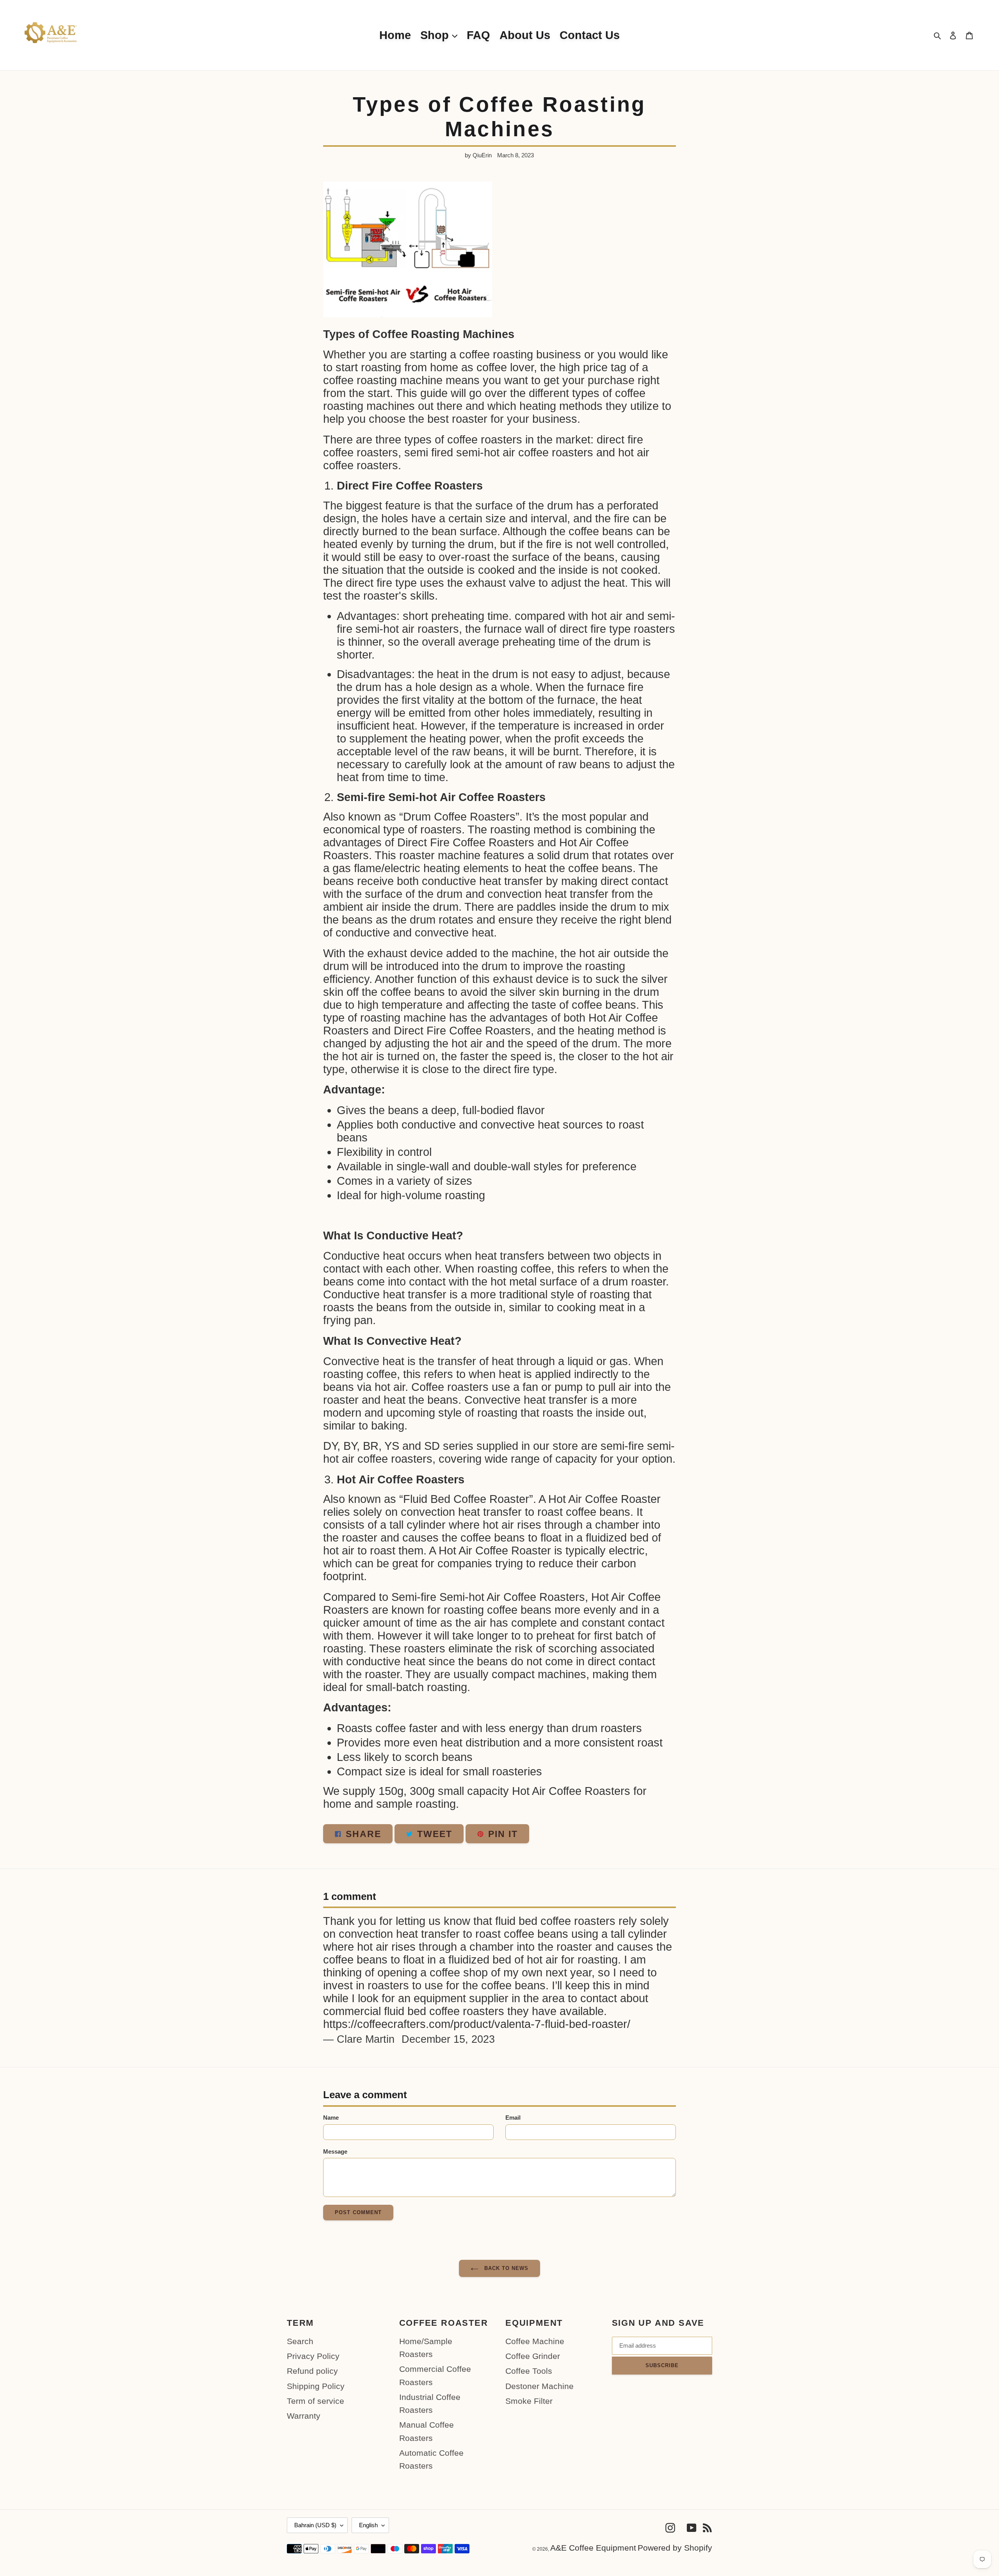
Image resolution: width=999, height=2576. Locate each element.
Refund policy (312, 2371)
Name (331, 2118)
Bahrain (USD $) (315, 2525)
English (368, 2525)
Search (300, 2341)
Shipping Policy (316, 2386)
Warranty (304, 2416)
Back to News (506, 2268)
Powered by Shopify (675, 2548)
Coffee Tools (529, 2371)
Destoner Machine (539, 2386)
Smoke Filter (529, 2401)
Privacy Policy (313, 2356)
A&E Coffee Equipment (593, 2548)
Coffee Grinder (533, 2356)
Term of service (316, 2401)
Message (335, 2151)
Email (513, 2118)
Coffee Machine (535, 2341)
